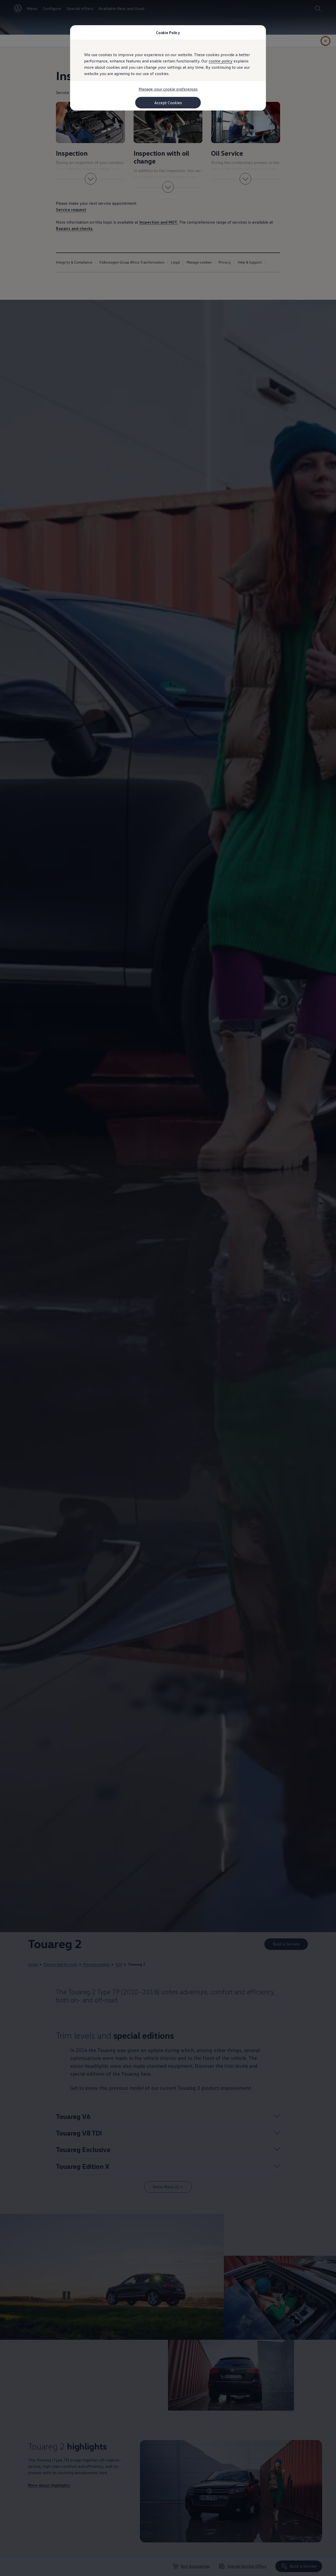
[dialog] (168, 1288)
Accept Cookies (168, 103)
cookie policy (221, 61)
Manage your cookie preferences (168, 89)
